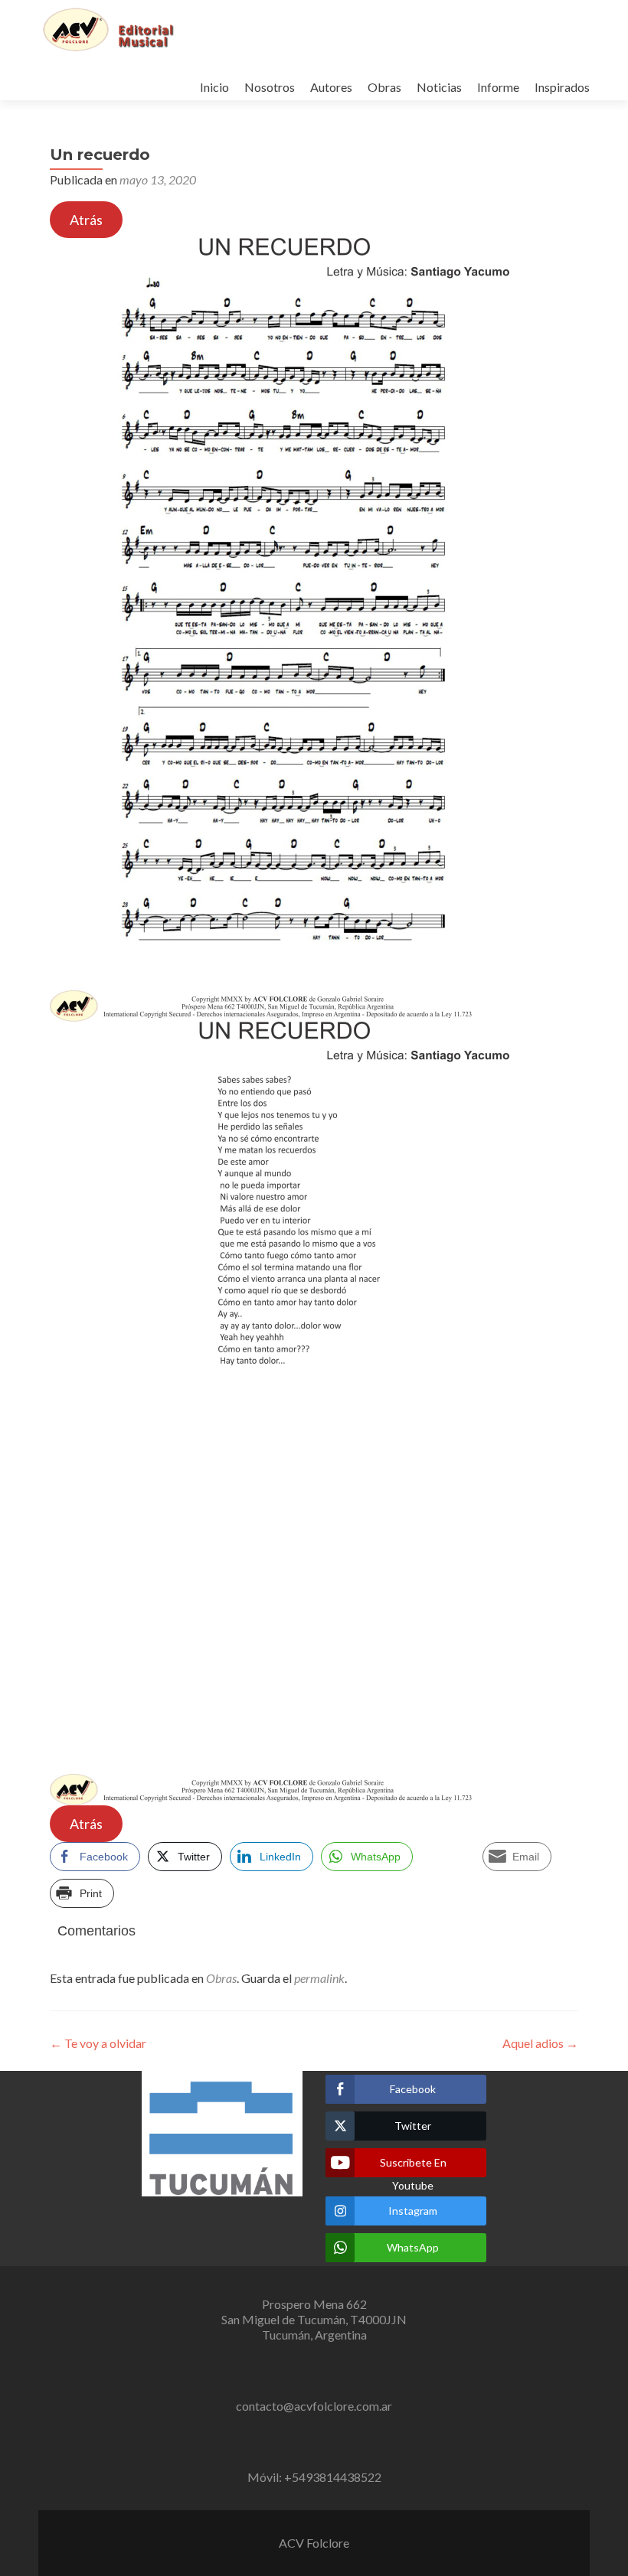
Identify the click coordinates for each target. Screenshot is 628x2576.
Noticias (439, 87)
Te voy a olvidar (98, 2043)
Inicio (214, 87)
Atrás (86, 220)
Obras (384, 87)
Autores (331, 87)
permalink (319, 1978)
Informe (498, 87)
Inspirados (562, 87)
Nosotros (270, 87)
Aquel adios (540, 2043)
